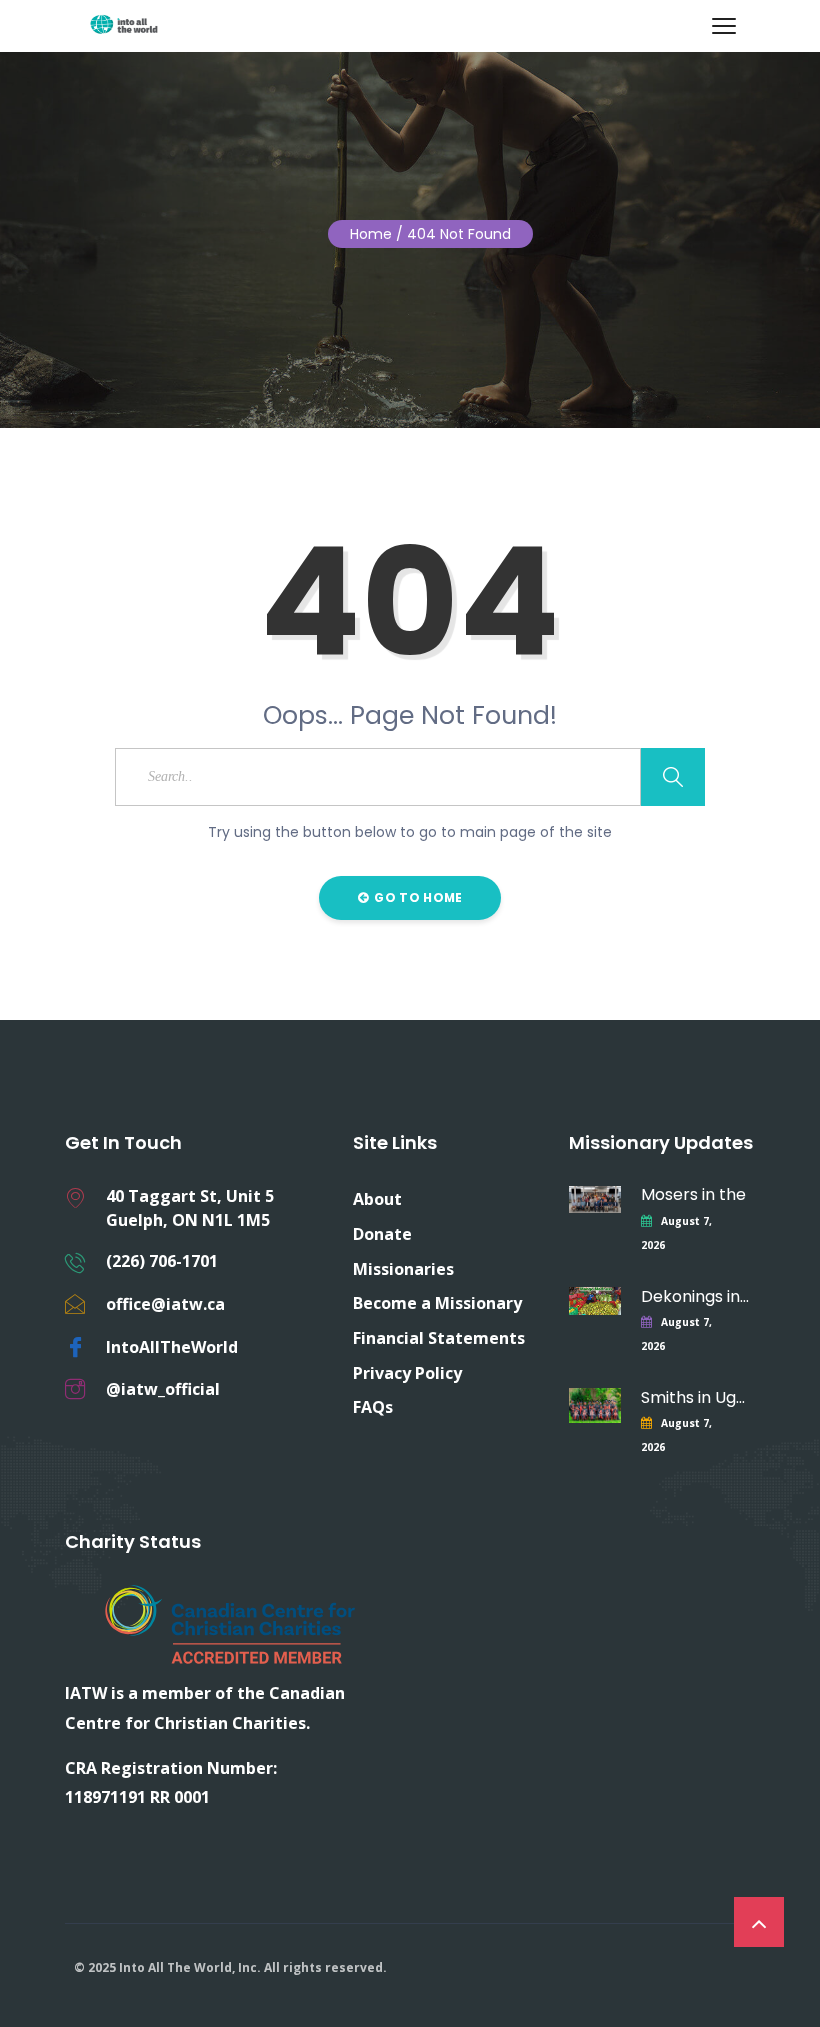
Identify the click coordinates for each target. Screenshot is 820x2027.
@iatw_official (163, 1389)
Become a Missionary (437, 1303)
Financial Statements (439, 1338)
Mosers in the (693, 1194)
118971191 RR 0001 (137, 1797)
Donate (382, 1234)
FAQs (373, 1407)
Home (371, 234)
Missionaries (403, 1269)
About (377, 1199)
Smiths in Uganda (697, 1397)
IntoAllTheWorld (172, 1347)
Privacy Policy (407, 1373)
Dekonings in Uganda (697, 1296)
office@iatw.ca (165, 1304)
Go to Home (416, 897)
